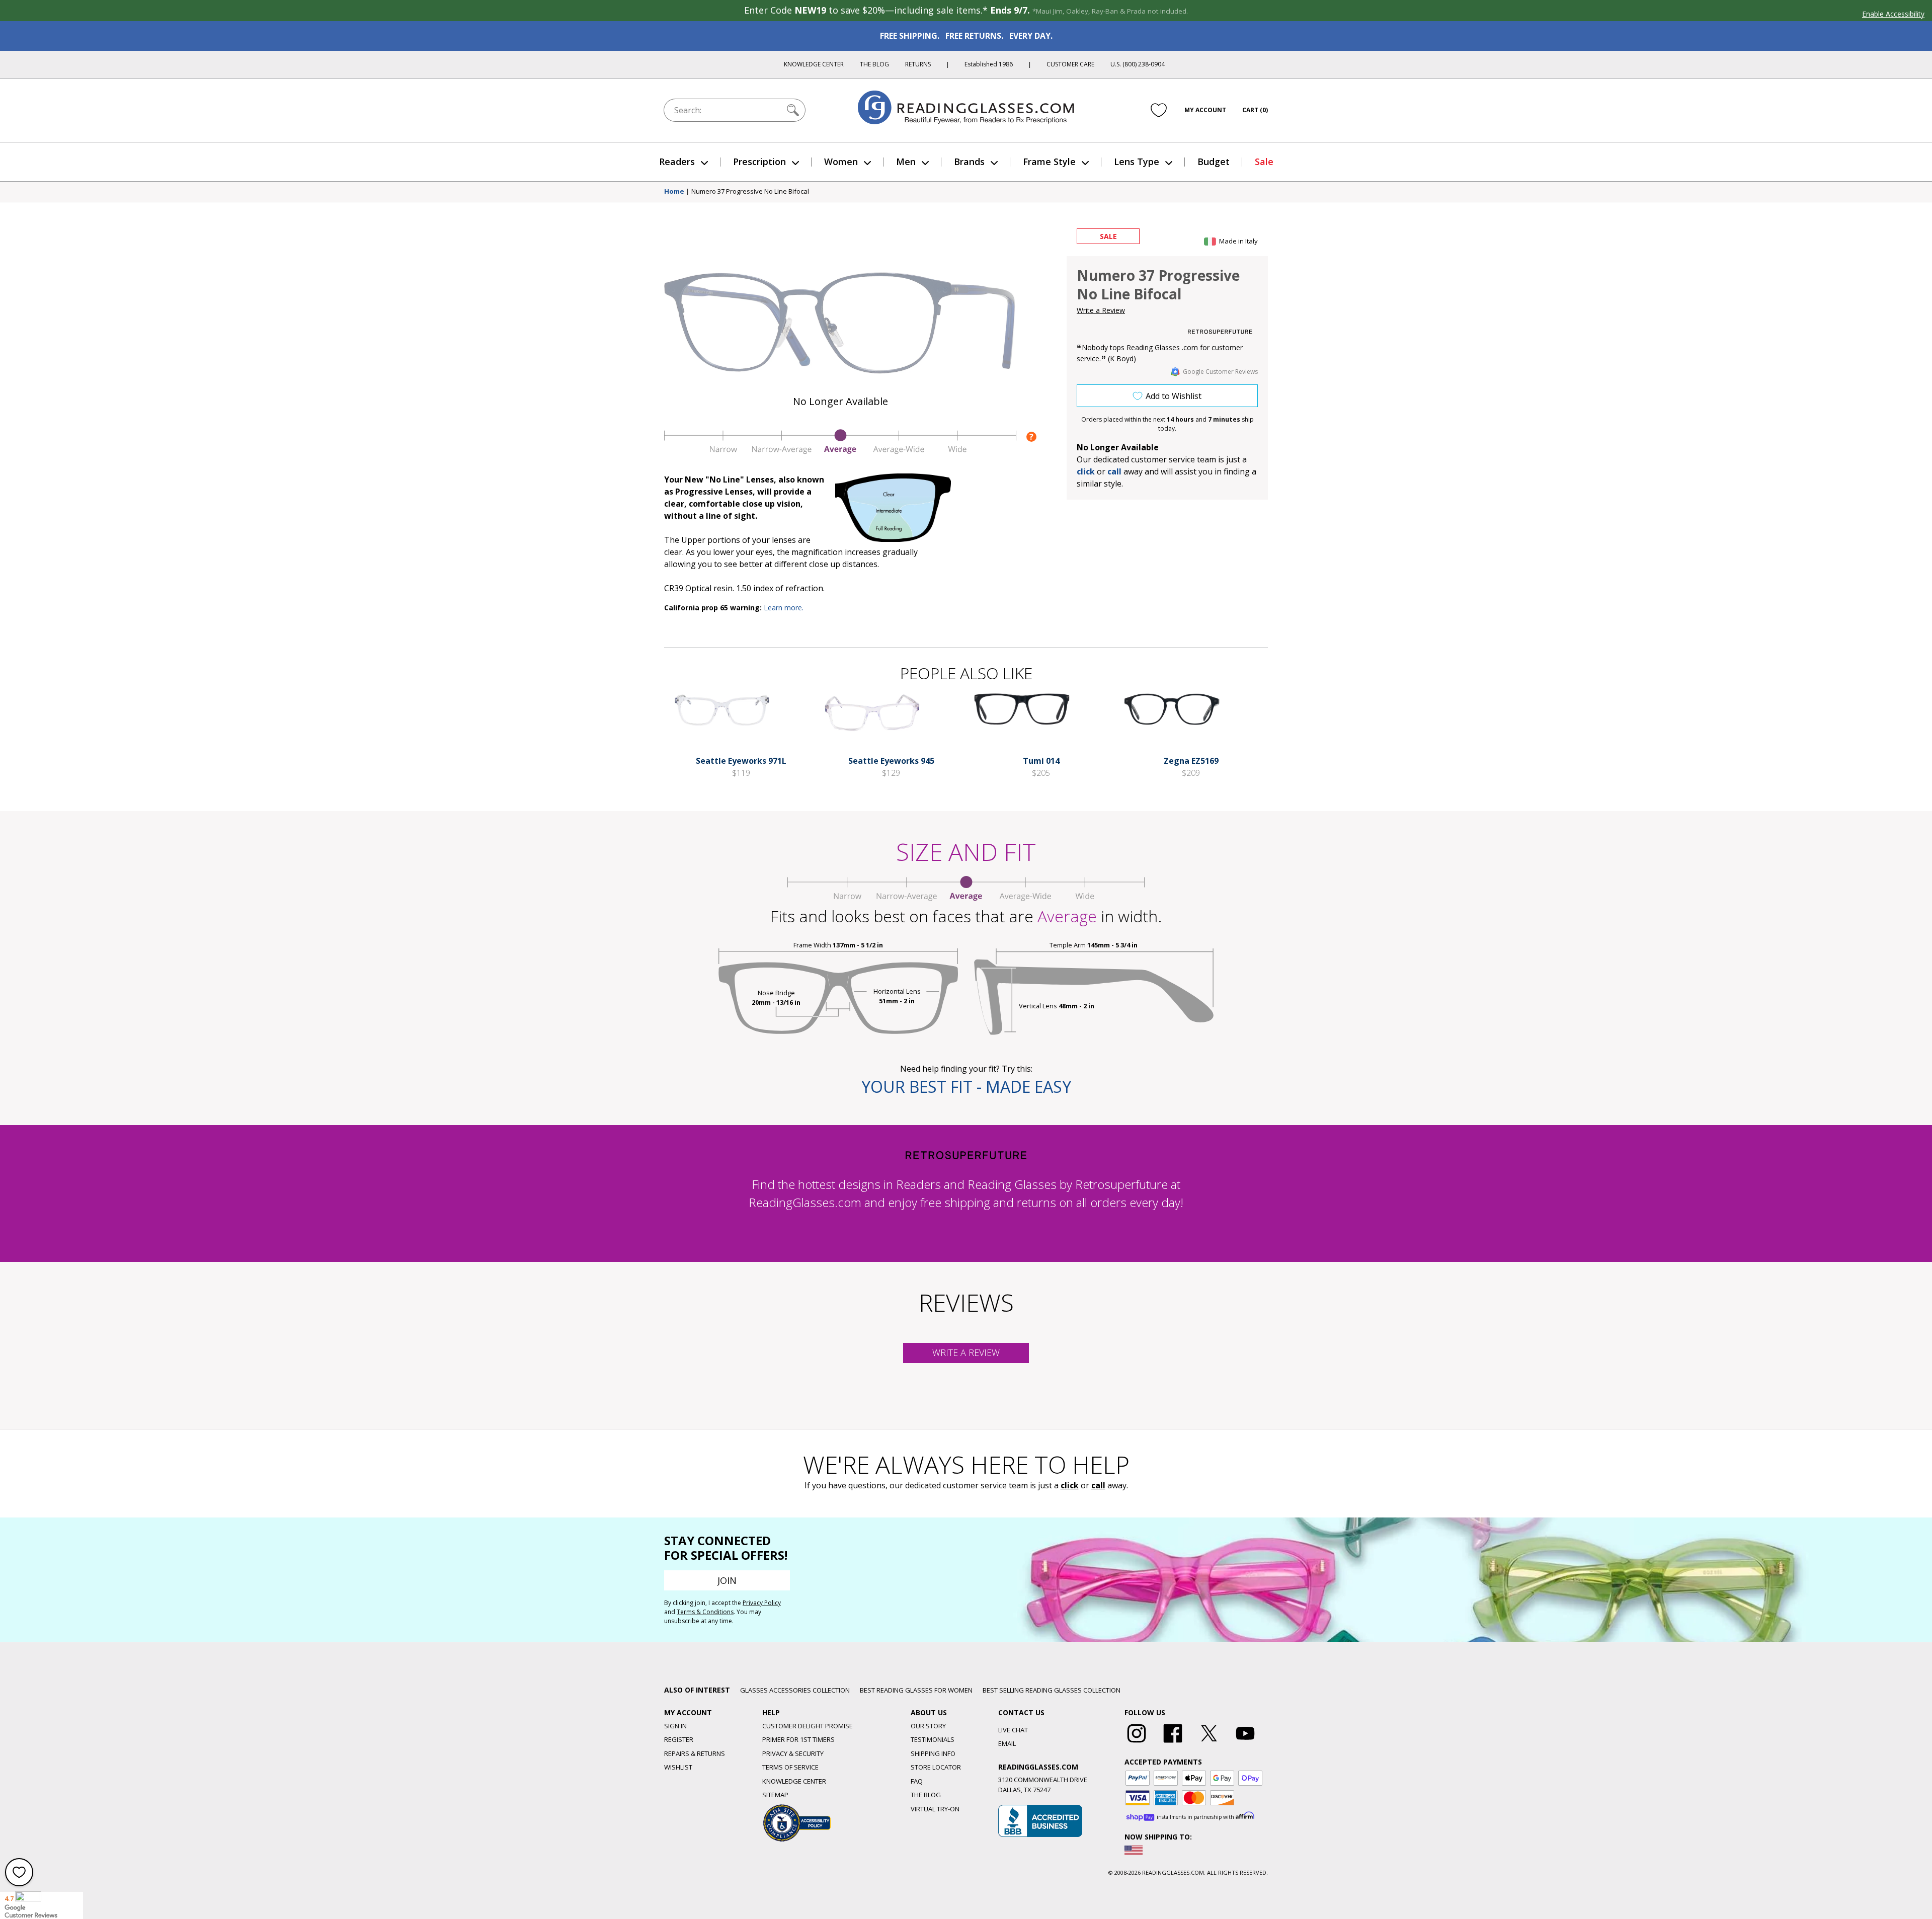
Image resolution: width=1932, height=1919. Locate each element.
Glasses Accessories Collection (795, 1690)
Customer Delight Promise (808, 1726)
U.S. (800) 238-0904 (1138, 64)
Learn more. (784, 608)
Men (906, 162)
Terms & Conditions (705, 1612)
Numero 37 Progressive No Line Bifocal (750, 192)
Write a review (966, 1352)
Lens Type (1137, 162)
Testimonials (933, 1739)
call (1114, 471)
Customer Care (1070, 64)
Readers (677, 162)
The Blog (874, 64)
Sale (1264, 162)
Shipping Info (933, 1753)
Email (1007, 1743)
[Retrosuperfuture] (1220, 332)
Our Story (928, 1726)
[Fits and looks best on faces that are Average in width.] (840, 451)
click (1070, 1485)
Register (679, 1739)
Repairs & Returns (695, 1753)
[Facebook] (1173, 1743)
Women (841, 162)
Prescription (759, 162)
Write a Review (1101, 310)
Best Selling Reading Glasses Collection (1052, 1690)
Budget (1214, 162)
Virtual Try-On (935, 1809)
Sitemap (775, 1795)
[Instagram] (1137, 1743)
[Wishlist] (1159, 110)
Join (727, 1580)
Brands (969, 162)
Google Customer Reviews (1220, 372)
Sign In (675, 1726)
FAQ (917, 1781)
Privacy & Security (793, 1753)
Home (674, 192)
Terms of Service (790, 1767)
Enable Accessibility (1893, 14)
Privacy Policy (762, 1603)
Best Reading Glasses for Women (916, 1690)
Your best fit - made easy (966, 1087)
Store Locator (936, 1767)
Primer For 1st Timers (798, 1739)
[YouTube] (1245, 1743)
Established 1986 (989, 64)
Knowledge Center (814, 64)
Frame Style (1049, 162)
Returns (918, 64)
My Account (1205, 110)
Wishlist (678, 1767)
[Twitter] (1209, 1743)
